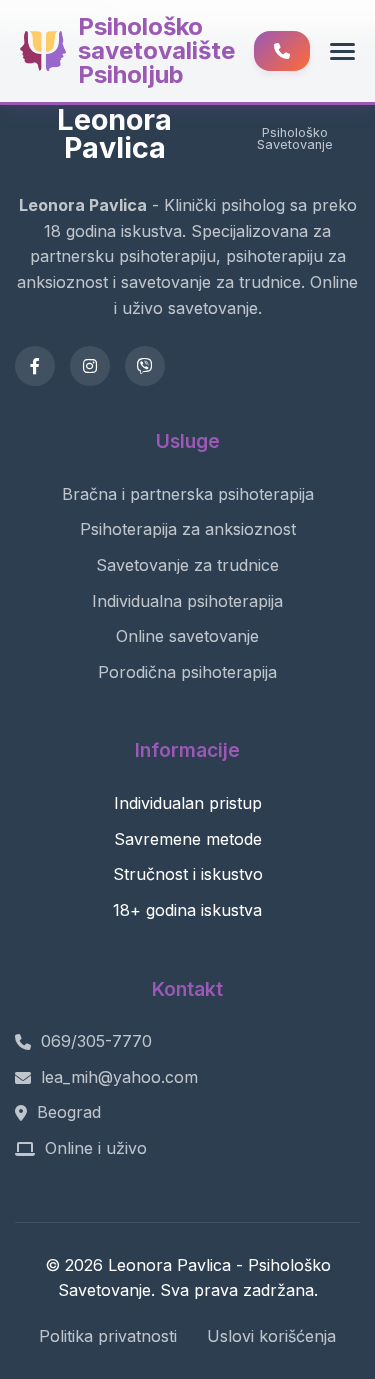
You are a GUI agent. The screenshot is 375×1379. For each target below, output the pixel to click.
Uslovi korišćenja (271, 1336)
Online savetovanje (187, 636)
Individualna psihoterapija (187, 601)
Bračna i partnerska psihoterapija (188, 494)
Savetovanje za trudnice (187, 565)
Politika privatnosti (108, 1336)
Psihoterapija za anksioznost (188, 529)
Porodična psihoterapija (187, 672)
